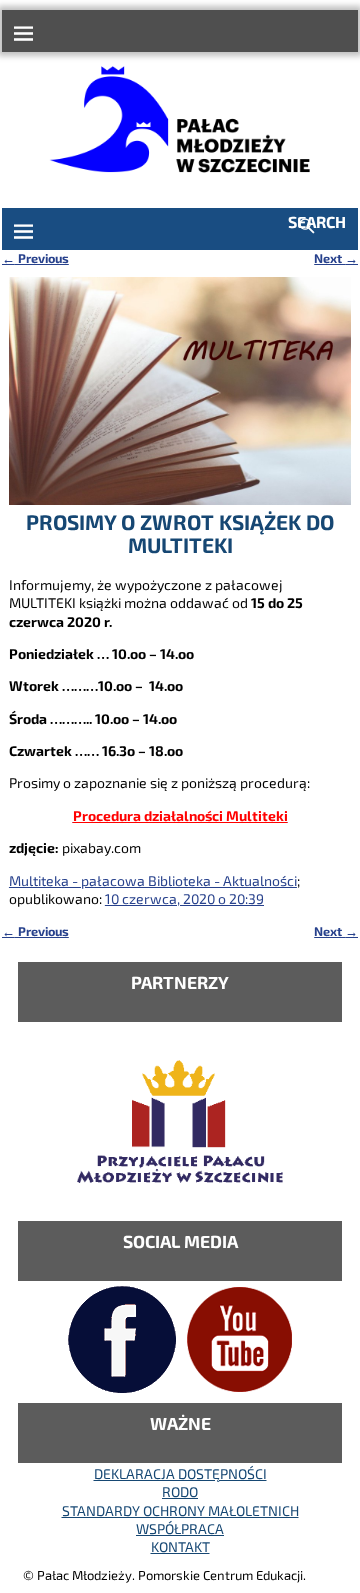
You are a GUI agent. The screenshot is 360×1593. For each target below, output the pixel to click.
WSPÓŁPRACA (180, 1528)
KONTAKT (180, 1546)
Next (336, 258)
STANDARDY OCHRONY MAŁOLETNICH (180, 1510)
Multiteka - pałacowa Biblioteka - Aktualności (153, 880)
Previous (35, 258)
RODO (180, 1491)
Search (317, 221)
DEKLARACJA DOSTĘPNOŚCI (180, 1473)
